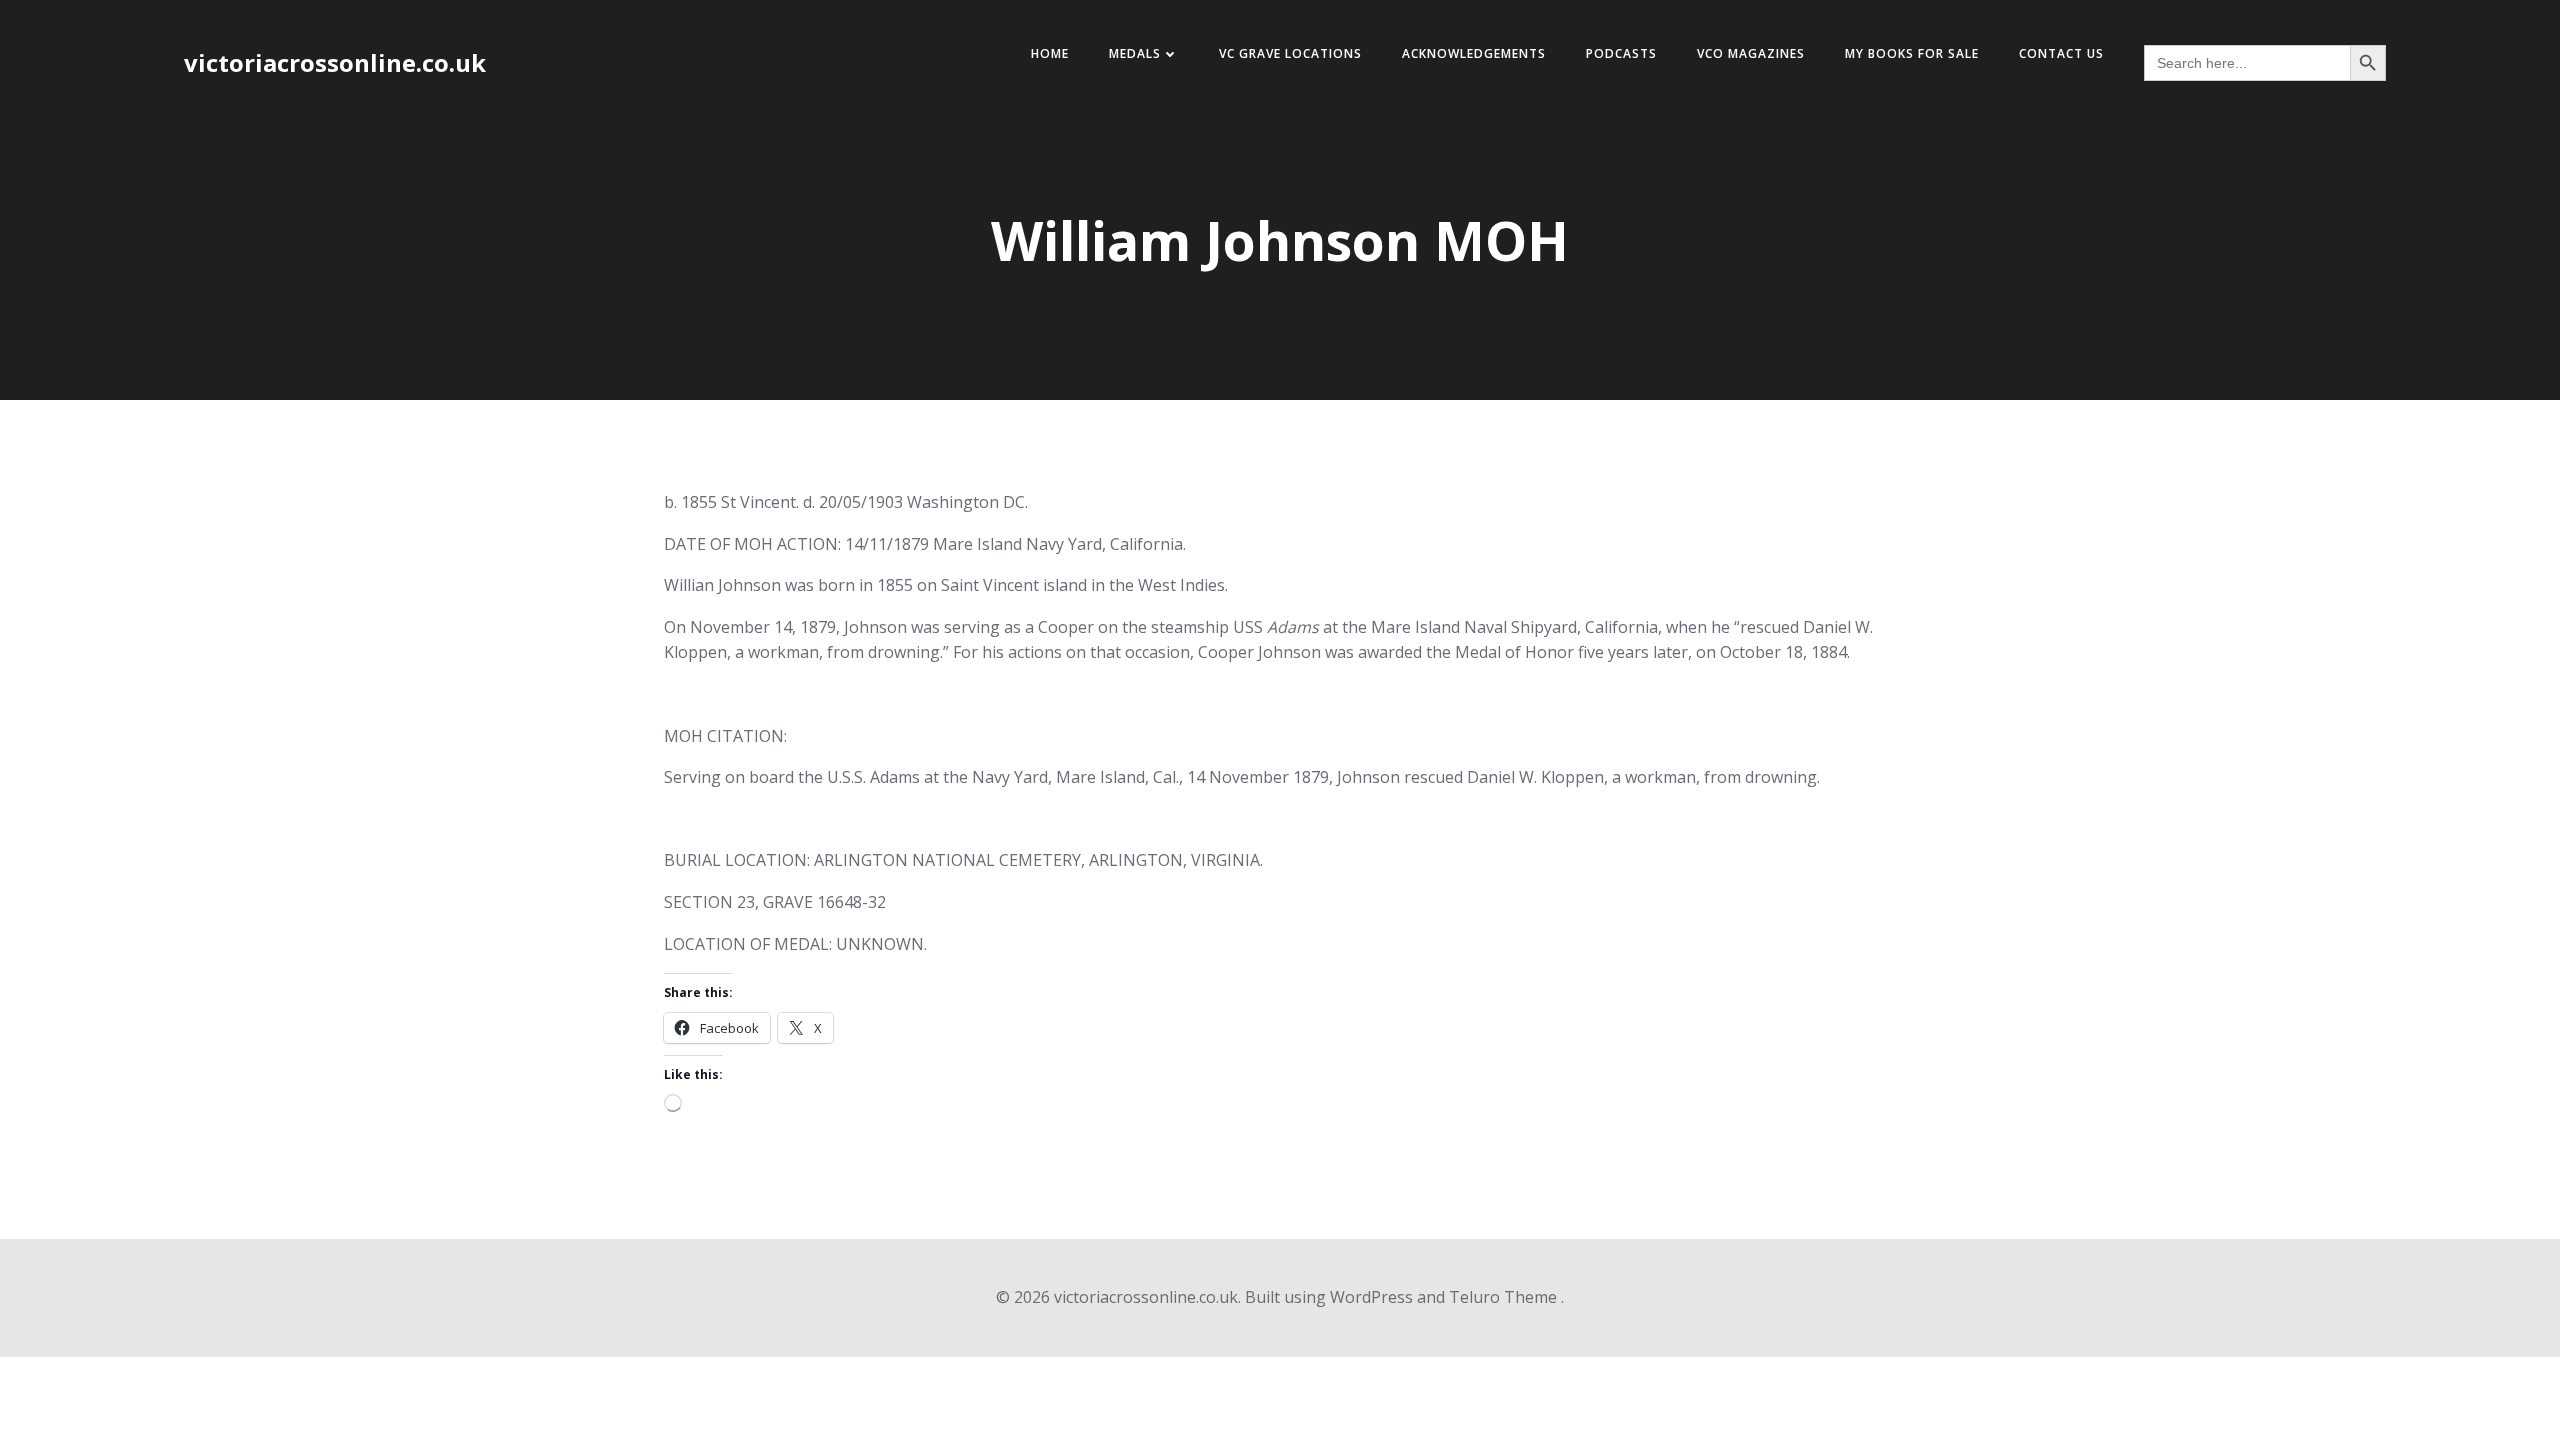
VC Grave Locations (1290, 53)
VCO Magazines (1751, 53)
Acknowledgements (1474, 53)
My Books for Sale (1912, 53)
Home (1050, 53)
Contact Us (2061, 53)
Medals (1135, 53)
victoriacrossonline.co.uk (335, 62)
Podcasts (1621, 53)
